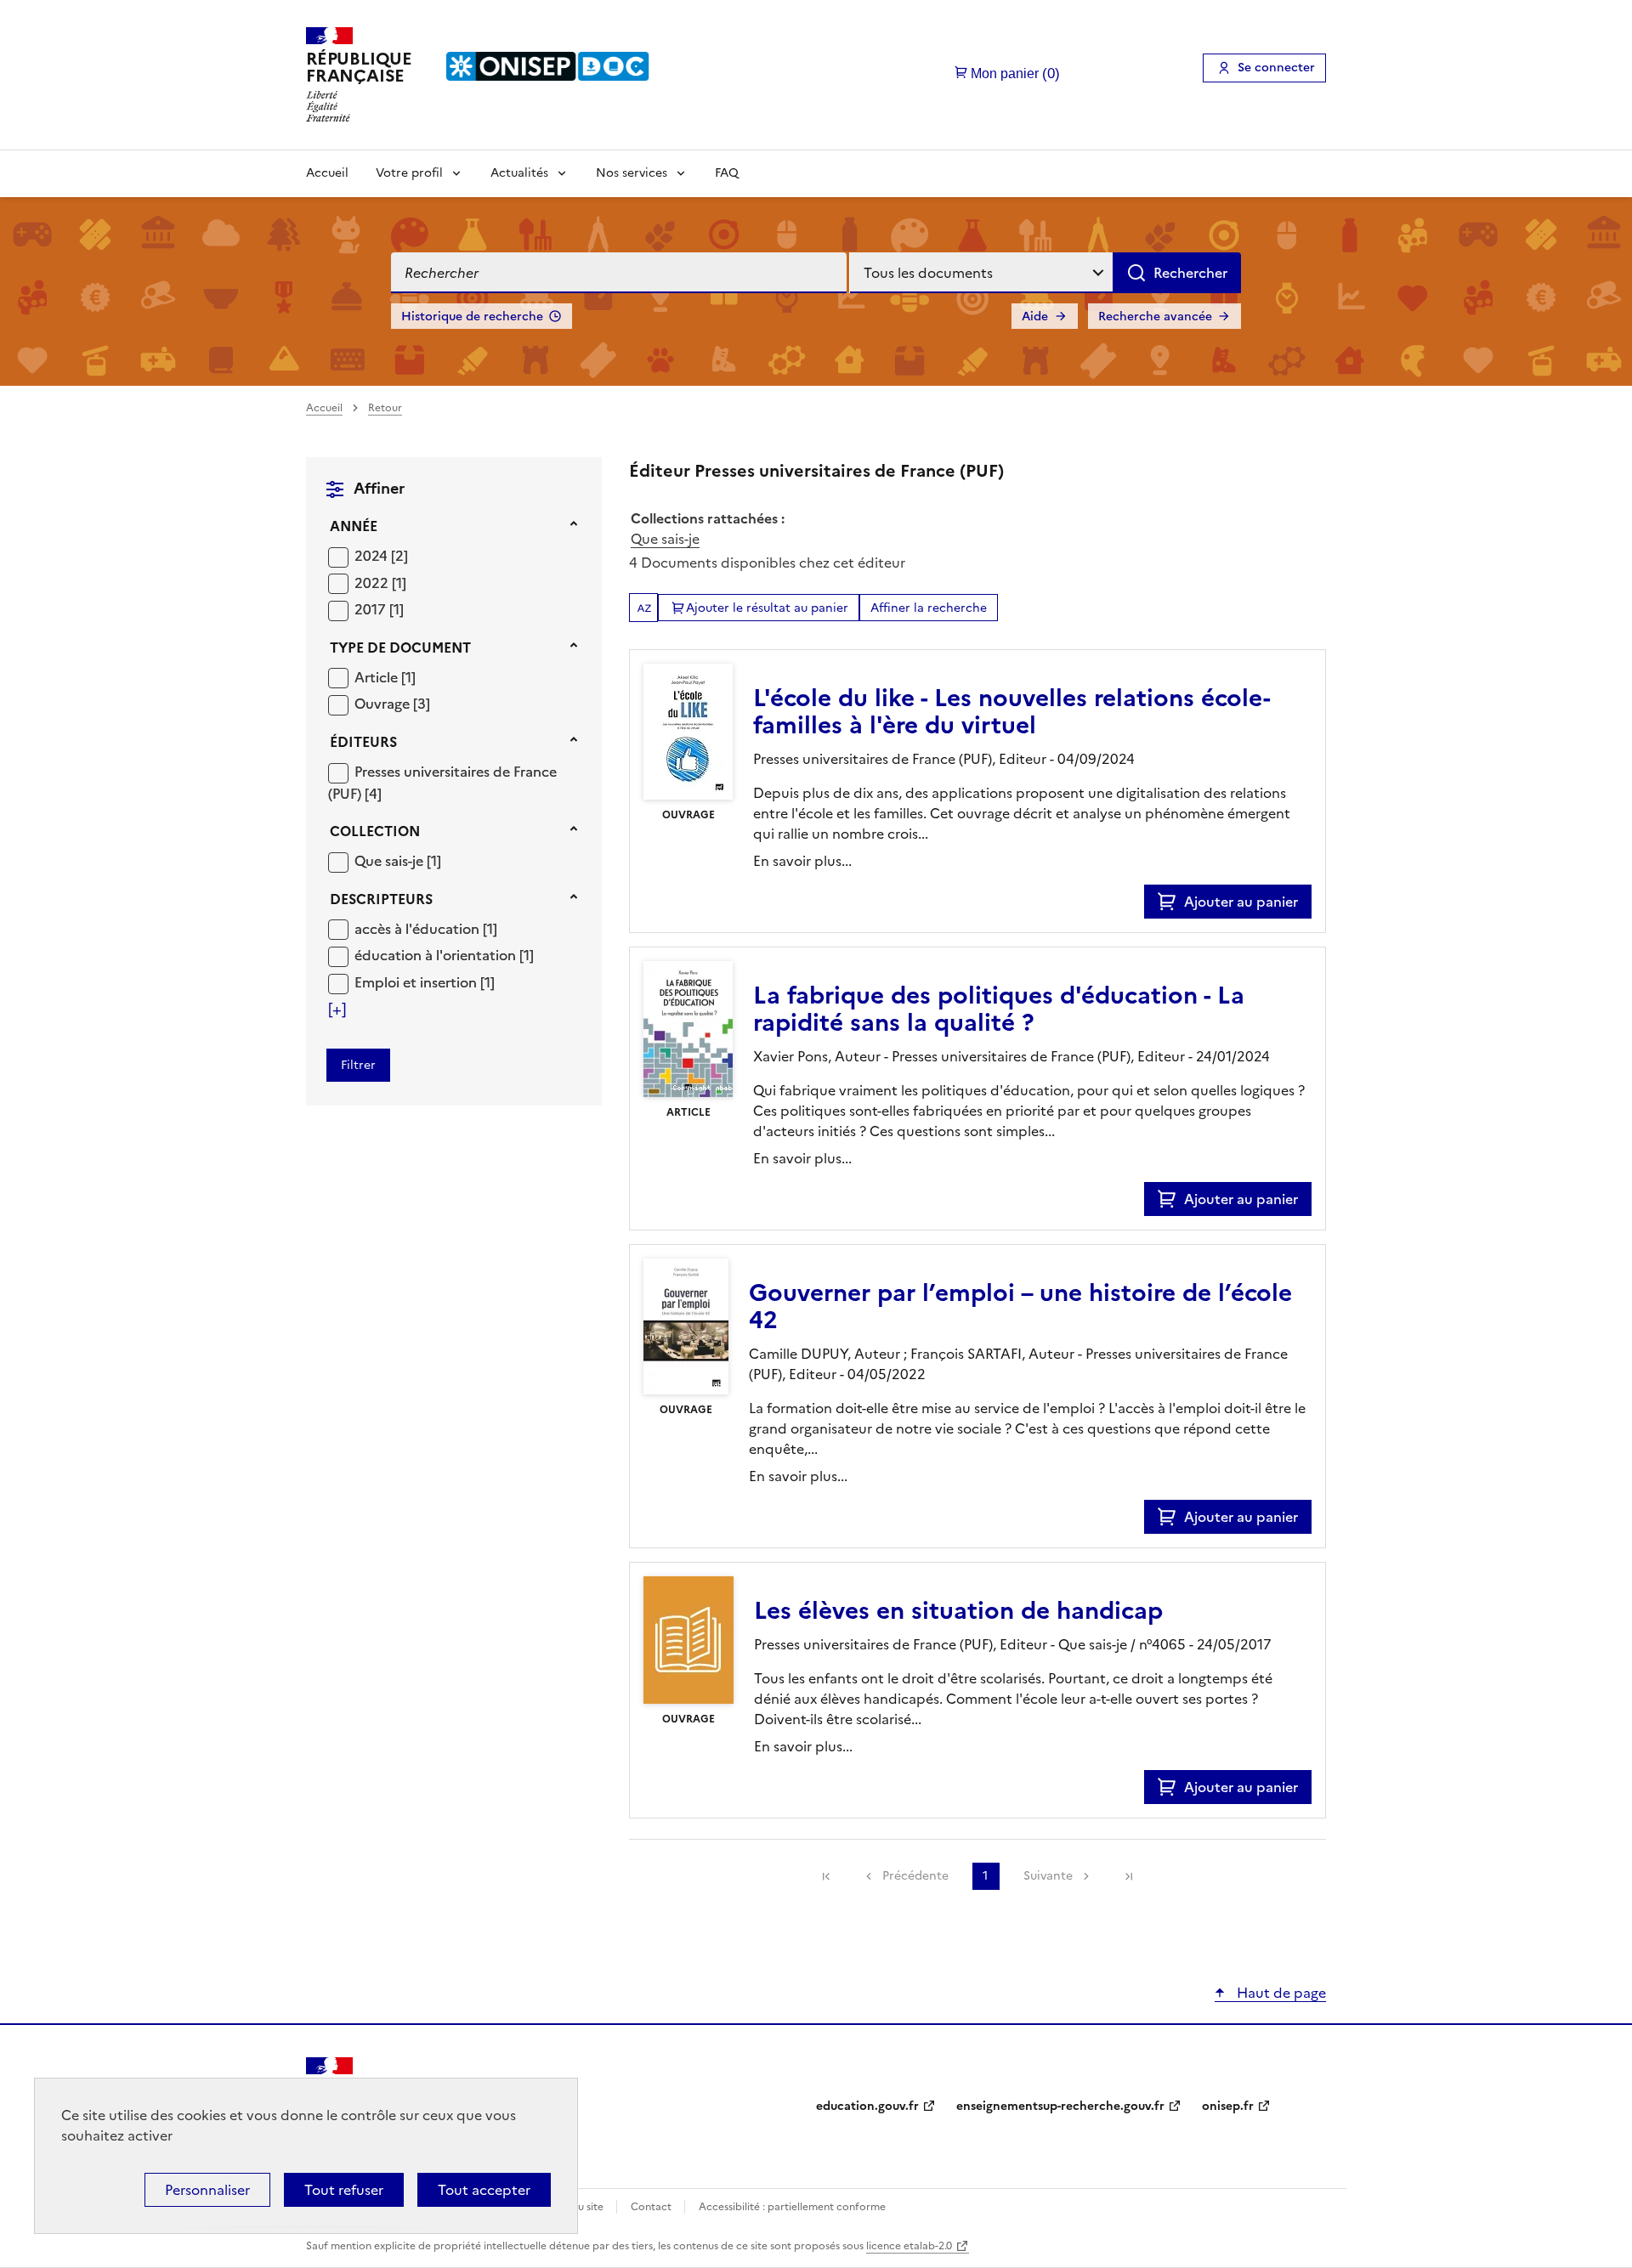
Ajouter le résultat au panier (767, 608)
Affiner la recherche (929, 608)
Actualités (519, 173)
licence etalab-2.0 (909, 2246)
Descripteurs (381, 899)
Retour (385, 408)
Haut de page (1280, 1993)
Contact (652, 2207)
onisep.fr (1228, 2106)
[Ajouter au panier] (1171, 902)
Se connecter (1276, 68)
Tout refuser (344, 2190)
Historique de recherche (472, 317)
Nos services (632, 173)
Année (354, 526)
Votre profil (409, 173)
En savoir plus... (802, 861)
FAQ (727, 173)
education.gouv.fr (867, 2106)
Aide (1035, 317)
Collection (375, 831)
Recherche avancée (1155, 317)
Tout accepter (484, 2190)
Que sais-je (665, 539)
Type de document (400, 648)
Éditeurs (363, 742)
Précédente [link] (915, 1876)
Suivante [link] (1048, 1876)
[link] (826, 1876)
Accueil (327, 173)
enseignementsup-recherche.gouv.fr (1060, 2106)
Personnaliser (207, 2190)
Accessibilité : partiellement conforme (792, 2207)
